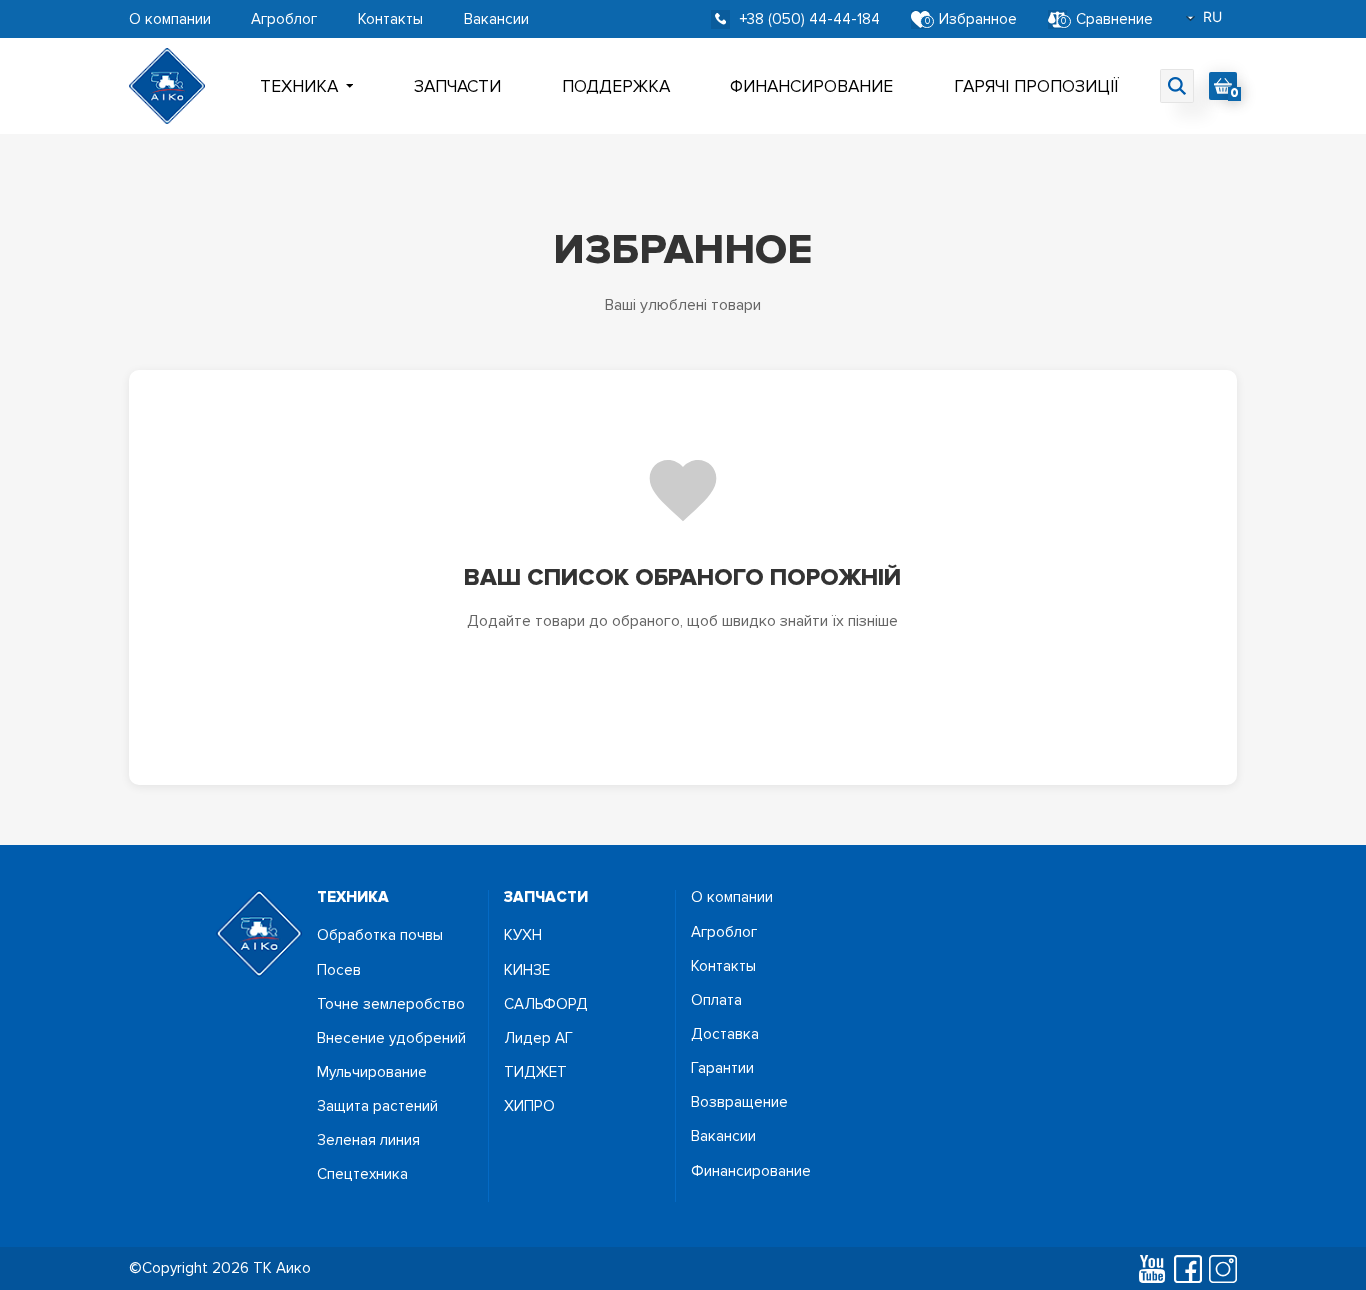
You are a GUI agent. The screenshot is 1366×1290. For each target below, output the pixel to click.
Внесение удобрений (391, 1038)
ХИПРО (529, 1106)
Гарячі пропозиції (1036, 86)
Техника (299, 86)
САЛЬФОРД (546, 1004)
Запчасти (457, 86)
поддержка (616, 86)
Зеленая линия (368, 1140)
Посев (339, 970)
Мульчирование (372, 1072)
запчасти (546, 897)
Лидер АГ (538, 1038)
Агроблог (284, 19)
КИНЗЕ (527, 970)
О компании (170, 19)
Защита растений (377, 1106)
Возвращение (739, 1102)
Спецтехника (362, 1174)
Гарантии (722, 1068)
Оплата (716, 1000)
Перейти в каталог (683, 685)
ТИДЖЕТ (535, 1072)
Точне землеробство (391, 1004)
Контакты (390, 19)
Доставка (725, 1034)
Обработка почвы (380, 935)
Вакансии (496, 19)
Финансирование (811, 86)
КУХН (523, 935)
